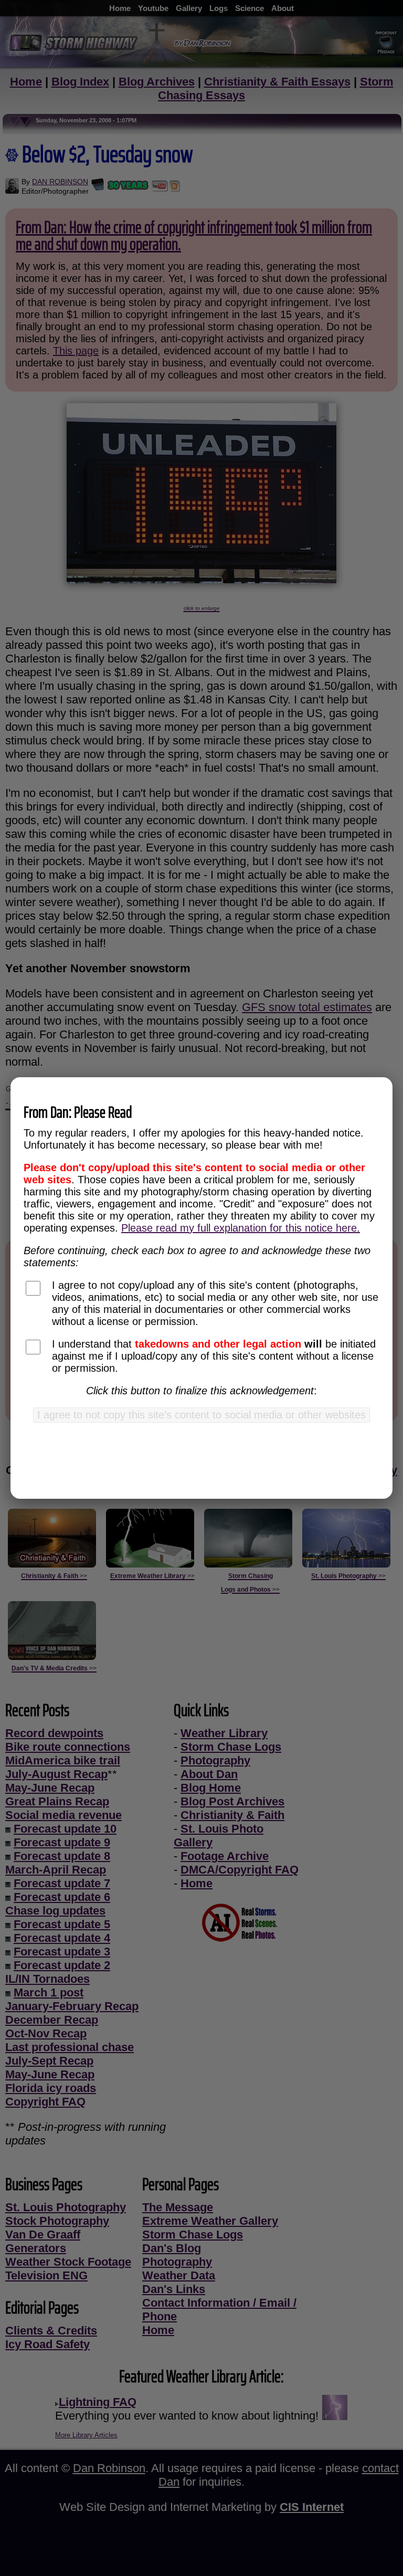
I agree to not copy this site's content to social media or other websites (201, 1415)
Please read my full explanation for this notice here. (241, 1228)
